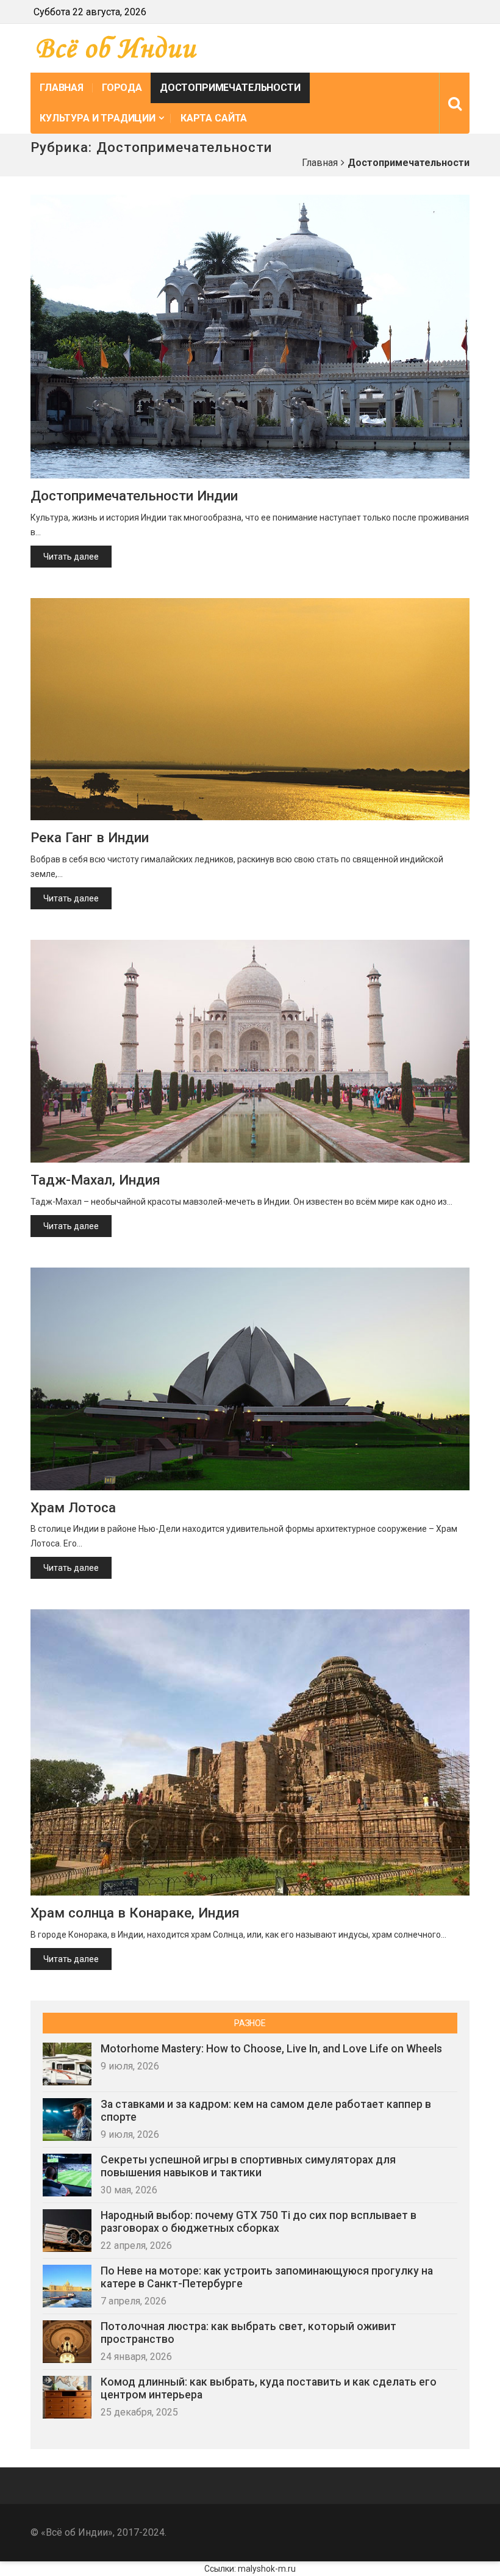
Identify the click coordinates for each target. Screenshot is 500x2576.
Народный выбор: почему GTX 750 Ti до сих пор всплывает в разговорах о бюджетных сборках (259, 2222)
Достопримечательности (230, 88)
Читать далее (71, 557)
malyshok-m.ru (267, 2569)
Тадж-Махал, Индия (95, 1180)
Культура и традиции (98, 118)
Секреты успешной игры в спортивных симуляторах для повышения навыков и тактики (248, 2166)
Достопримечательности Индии (134, 496)
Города (122, 88)
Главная (62, 88)
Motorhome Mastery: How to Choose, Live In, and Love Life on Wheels (271, 2049)
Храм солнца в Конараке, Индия (135, 1913)
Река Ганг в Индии (90, 837)
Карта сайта (214, 118)
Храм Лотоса (73, 1507)
